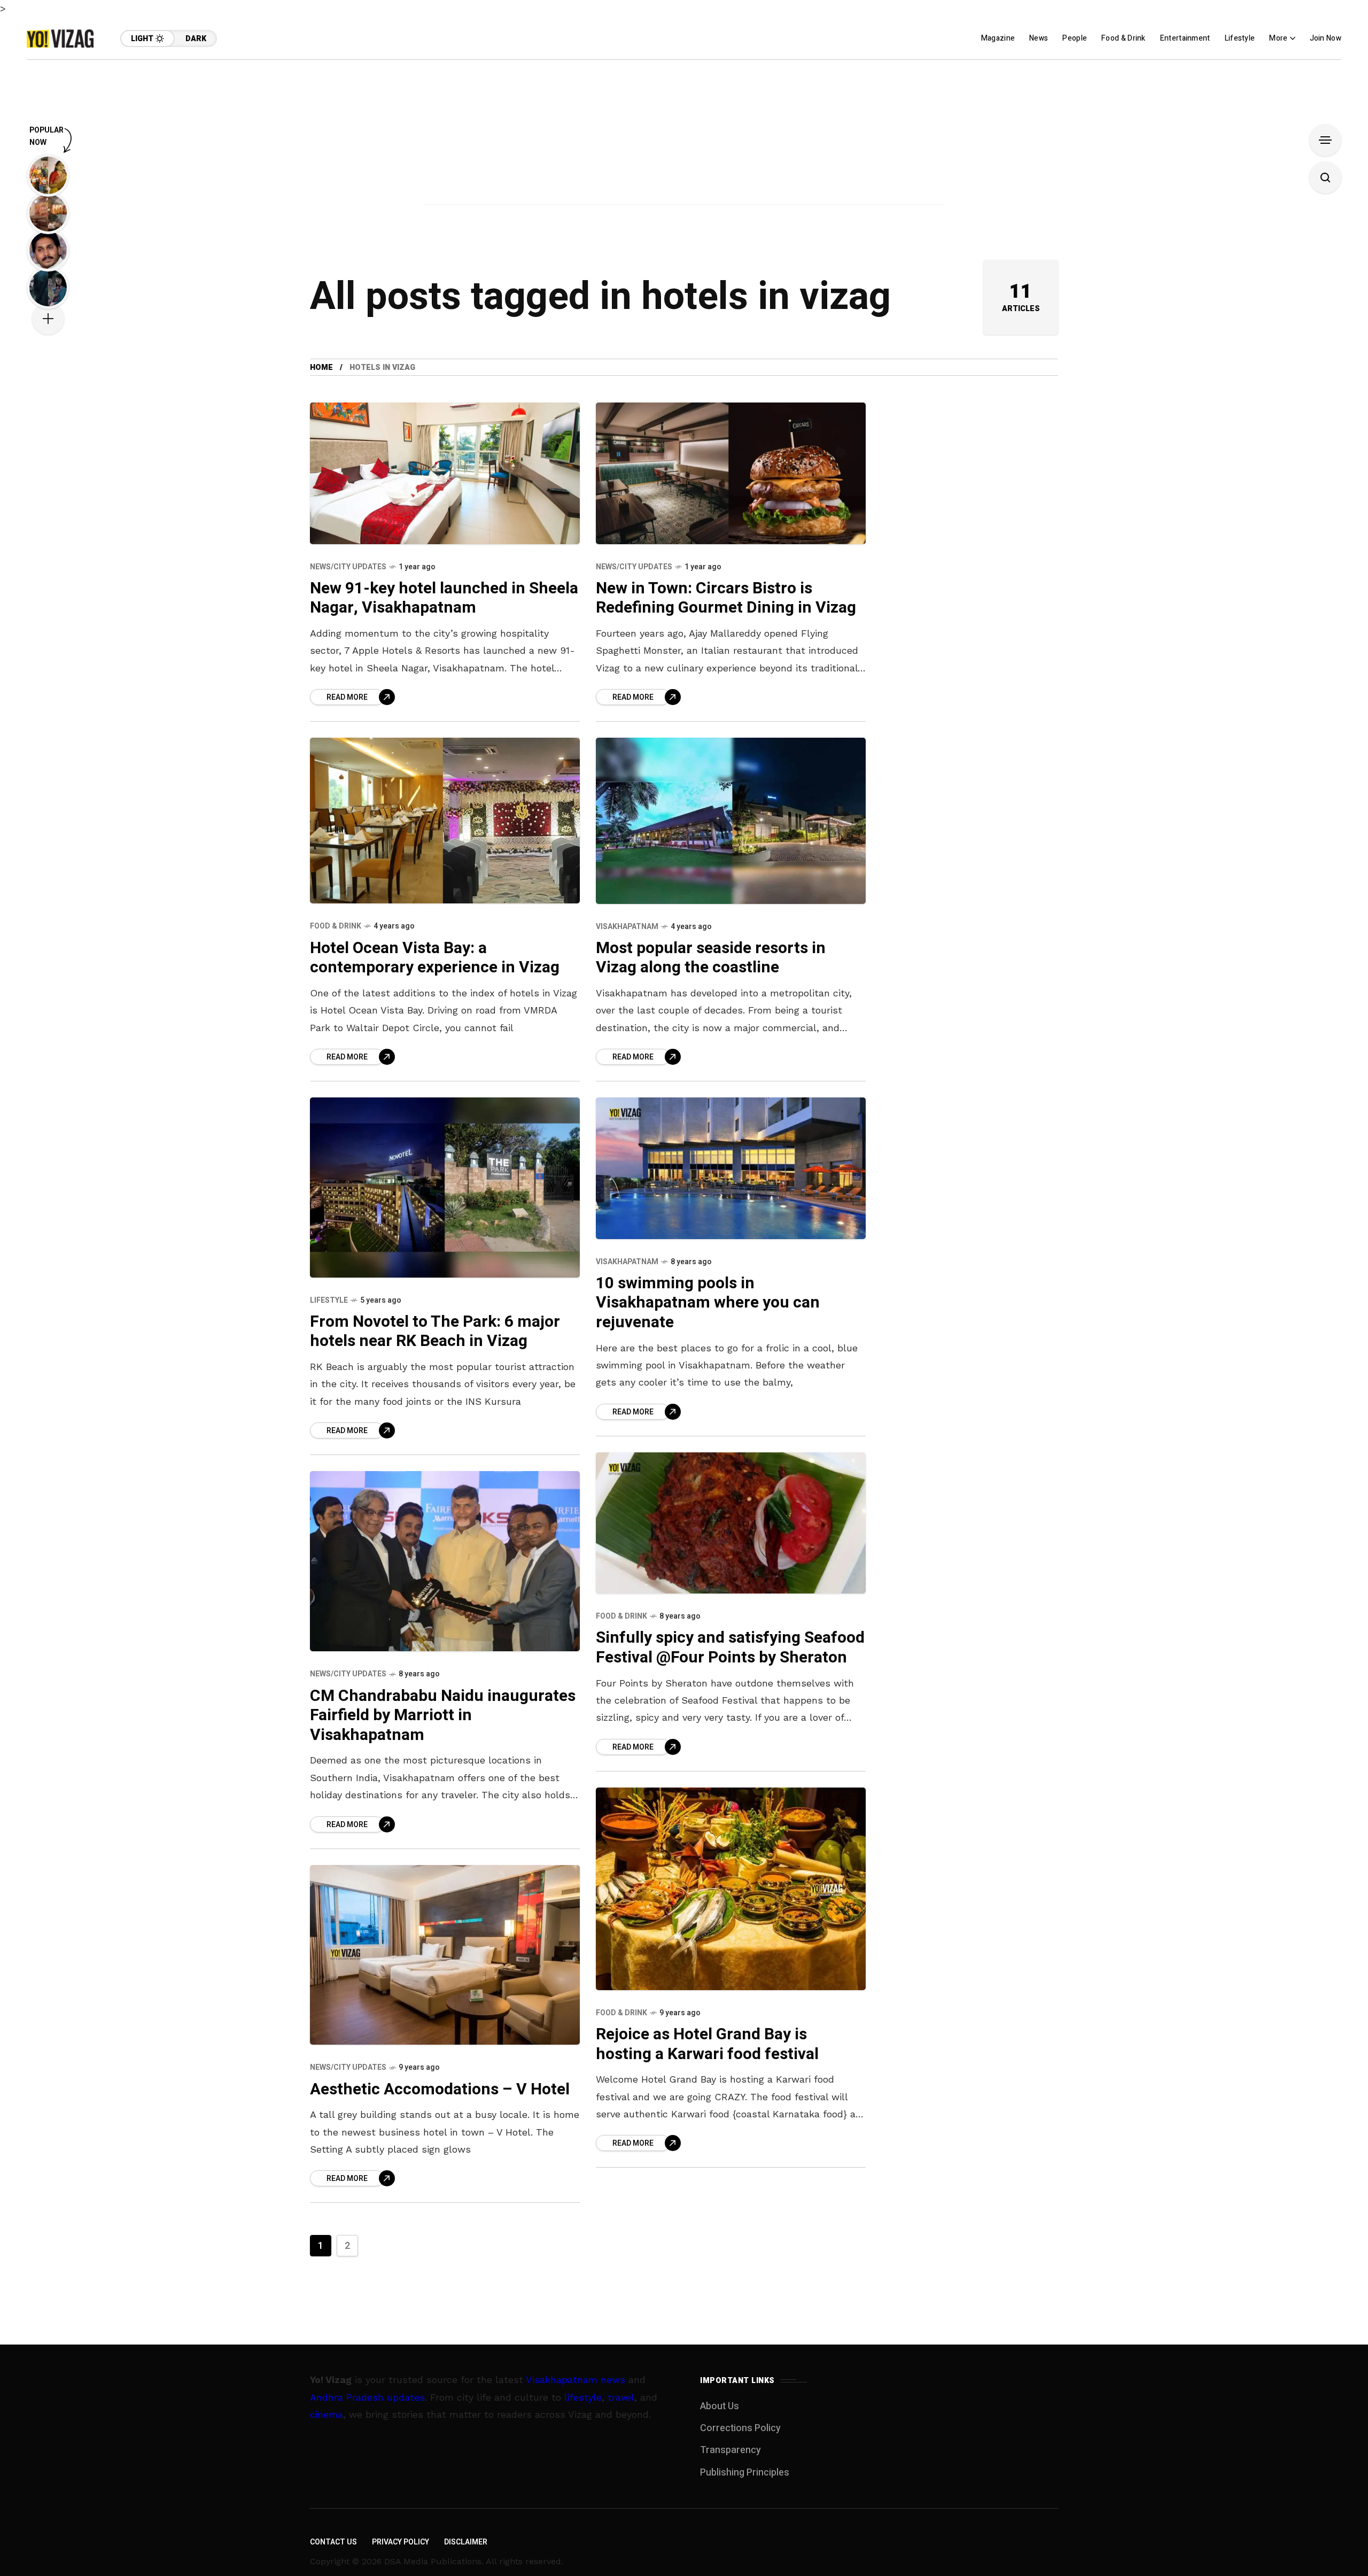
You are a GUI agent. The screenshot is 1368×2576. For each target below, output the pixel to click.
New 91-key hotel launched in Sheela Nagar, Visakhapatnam (444, 598)
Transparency (730, 2450)
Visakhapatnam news (576, 2380)
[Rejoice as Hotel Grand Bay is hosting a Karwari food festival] (731, 1889)
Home (321, 368)
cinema (327, 2414)
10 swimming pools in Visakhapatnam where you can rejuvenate (708, 1303)
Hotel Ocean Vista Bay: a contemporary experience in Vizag (435, 958)
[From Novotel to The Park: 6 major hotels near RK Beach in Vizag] (445, 1188)
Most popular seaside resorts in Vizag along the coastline (711, 958)
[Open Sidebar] (1325, 140)
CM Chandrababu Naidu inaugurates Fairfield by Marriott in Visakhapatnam (443, 1716)
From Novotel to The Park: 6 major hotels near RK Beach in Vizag (435, 1332)
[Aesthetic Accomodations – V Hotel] (445, 1955)
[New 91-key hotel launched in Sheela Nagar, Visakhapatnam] (445, 473)
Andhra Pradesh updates (367, 2397)
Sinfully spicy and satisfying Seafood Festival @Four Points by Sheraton (730, 1648)
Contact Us (333, 2542)
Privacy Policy (401, 2542)
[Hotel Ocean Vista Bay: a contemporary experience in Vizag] (445, 821)
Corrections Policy (740, 2428)
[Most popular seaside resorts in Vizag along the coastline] (731, 821)
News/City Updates (348, 567)
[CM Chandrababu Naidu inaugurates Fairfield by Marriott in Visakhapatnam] (445, 1561)
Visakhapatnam (627, 927)
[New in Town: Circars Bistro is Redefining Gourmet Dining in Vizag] (731, 473)
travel (621, 2397)
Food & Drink (336, 926)
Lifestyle (329, 1300)
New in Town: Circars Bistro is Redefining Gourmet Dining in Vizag (726, 598)
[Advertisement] (684, 135)
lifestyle (583, 2397)
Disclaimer (466, 2542)
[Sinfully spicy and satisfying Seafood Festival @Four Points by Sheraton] (731, 1523)
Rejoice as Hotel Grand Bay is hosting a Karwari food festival (707, 2044)
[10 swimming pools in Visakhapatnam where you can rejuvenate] (731, 1168)
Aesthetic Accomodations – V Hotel (440, 2090)
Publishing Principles (745, 2473)
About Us (720, 2406)
